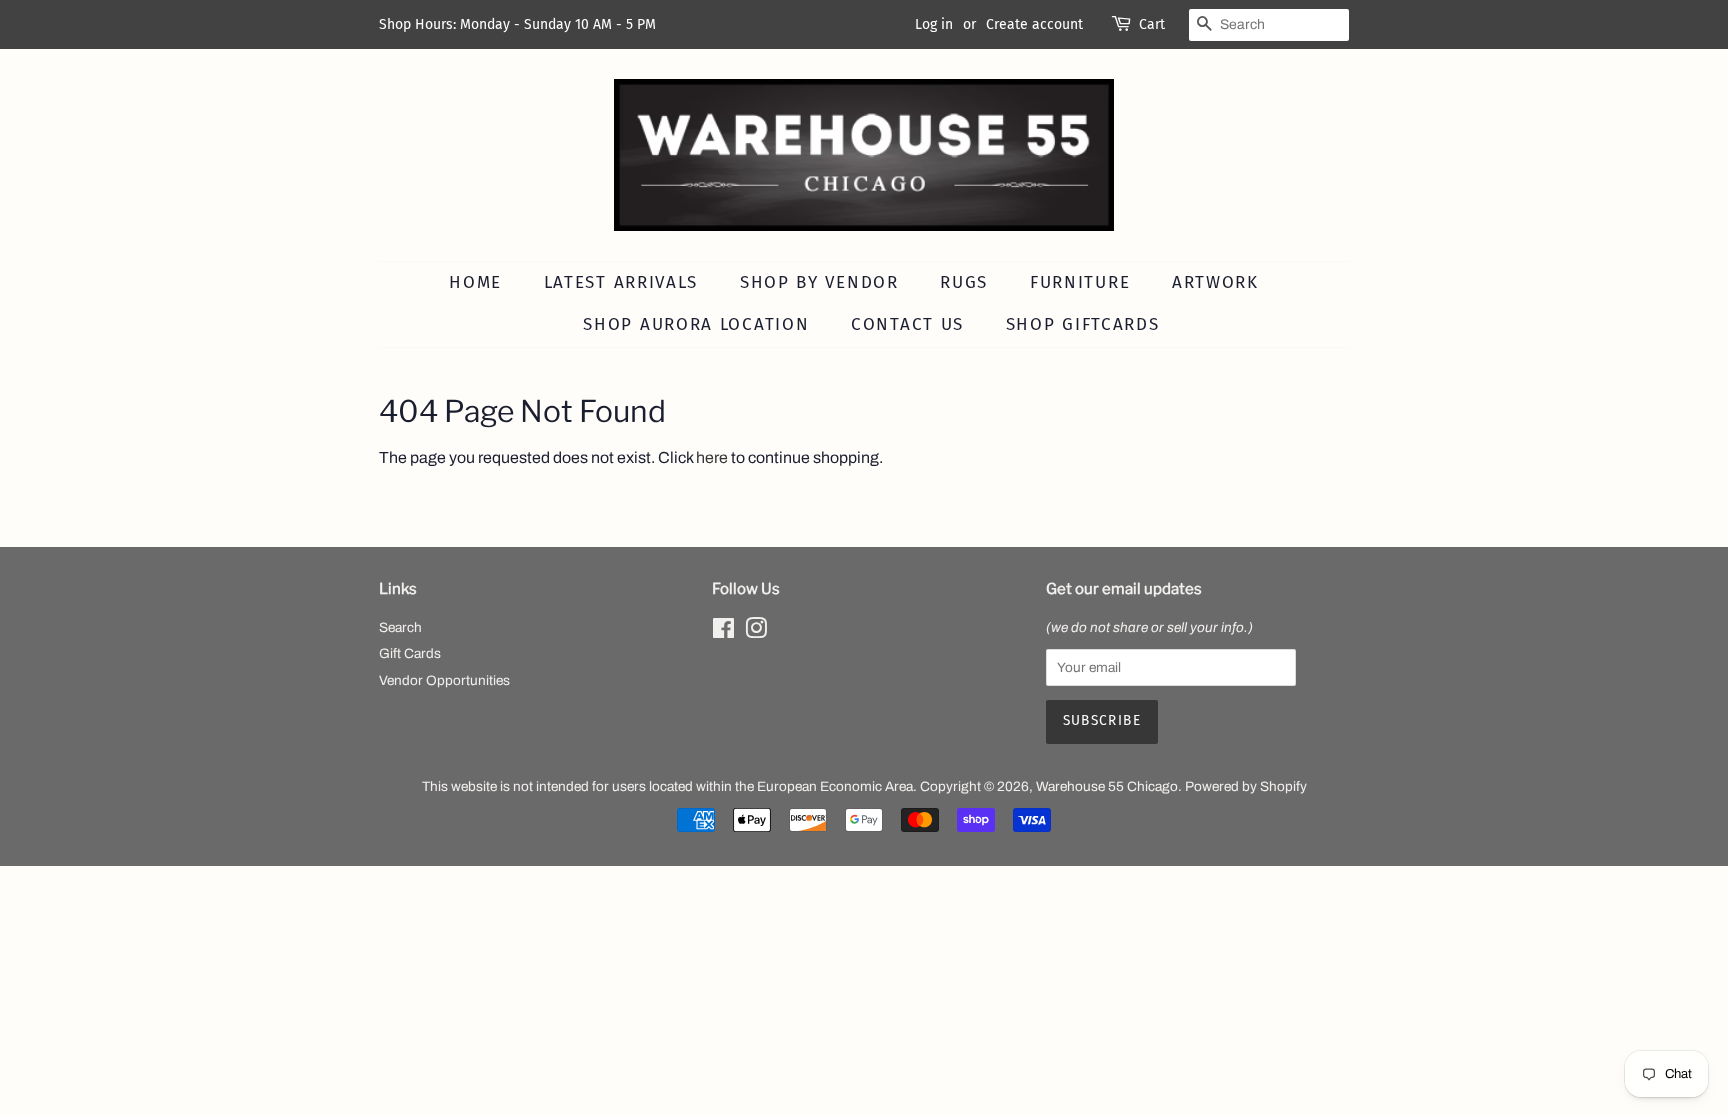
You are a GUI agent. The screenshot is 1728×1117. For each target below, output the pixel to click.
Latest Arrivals (621, 282)
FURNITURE (1080, 282)
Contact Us (907, 324)
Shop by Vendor (819, 282)
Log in (934, 24)
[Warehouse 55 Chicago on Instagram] (756, 632)
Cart (1152, 24)
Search (400, 627)
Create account (1034, 24)
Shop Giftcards (1083, 324)
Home (475, 282)
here (712, 457)
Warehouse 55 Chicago (1107, 786)
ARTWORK (1215, 282)
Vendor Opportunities (444, 680)
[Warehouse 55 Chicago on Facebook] (723, 632)
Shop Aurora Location (696, 324)
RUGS (964, 282)
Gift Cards (410, 653)
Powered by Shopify (1246, 786)
